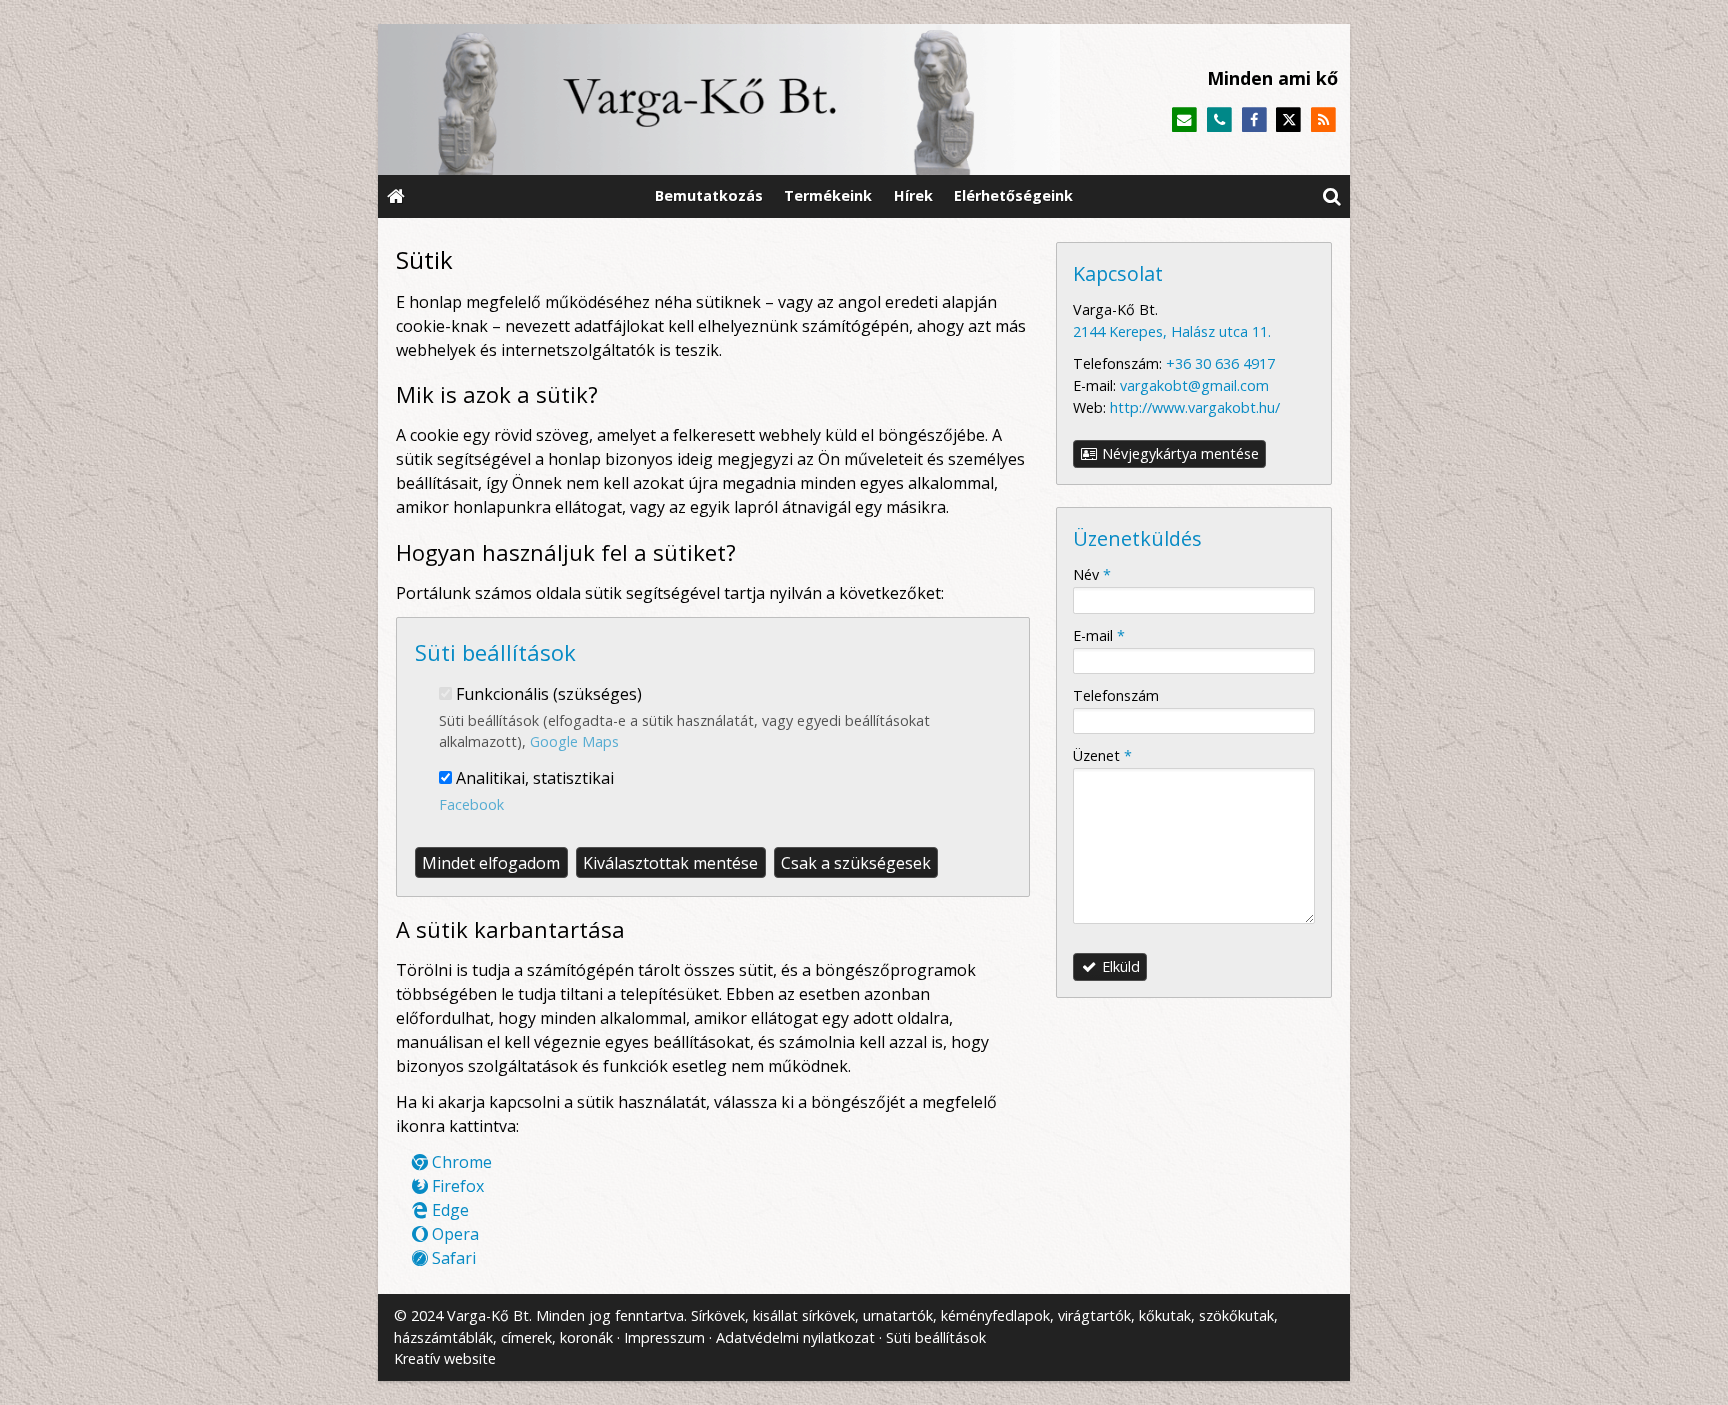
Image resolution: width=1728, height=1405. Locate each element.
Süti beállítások (936, 1337)
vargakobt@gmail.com (1194, 385)
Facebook (471, 804)
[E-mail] (1184, 120)
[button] (1332, 196)
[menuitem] (396, 196)
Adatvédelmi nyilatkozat (795, 1337)
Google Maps (574, 741)
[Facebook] (1254, 120)
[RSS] (1323, 120)
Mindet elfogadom (491, 863)
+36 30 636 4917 (1220, 363)
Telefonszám (1116, 695)
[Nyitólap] (719, 99)
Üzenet (1102, 755)
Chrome (460, 1162)
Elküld (1119, 966)
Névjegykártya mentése (1178, 453)
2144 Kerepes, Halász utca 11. (1172, 331)
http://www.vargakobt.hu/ (1195, 407)
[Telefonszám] (1219, 120)
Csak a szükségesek (856, 863)
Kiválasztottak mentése (670, 863)
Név (1092, 574)
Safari (452, 1258)
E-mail (1099, 635)
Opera (453, 1234)
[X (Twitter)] (1288, 120)
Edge (448, 1210)
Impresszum (664, 1337)
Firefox (456, 1186)
